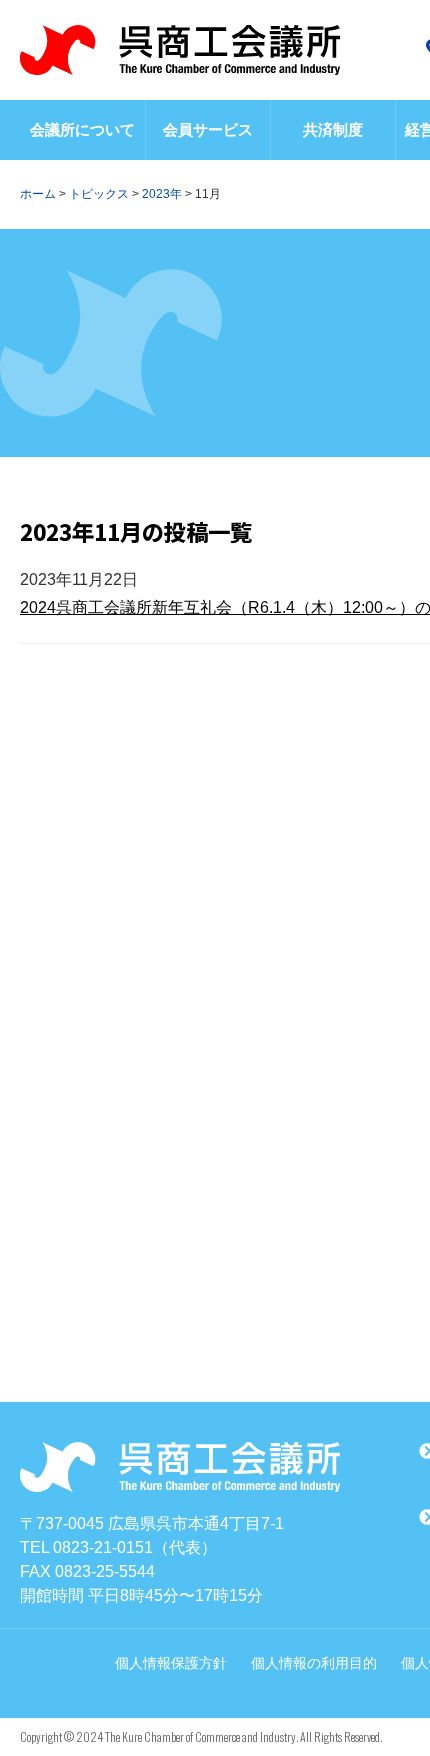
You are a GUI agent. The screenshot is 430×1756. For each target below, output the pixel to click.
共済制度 (333, 129)
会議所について (82, 129)
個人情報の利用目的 (314, 1663)
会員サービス (208, 129)
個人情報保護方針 (171, 1663)
